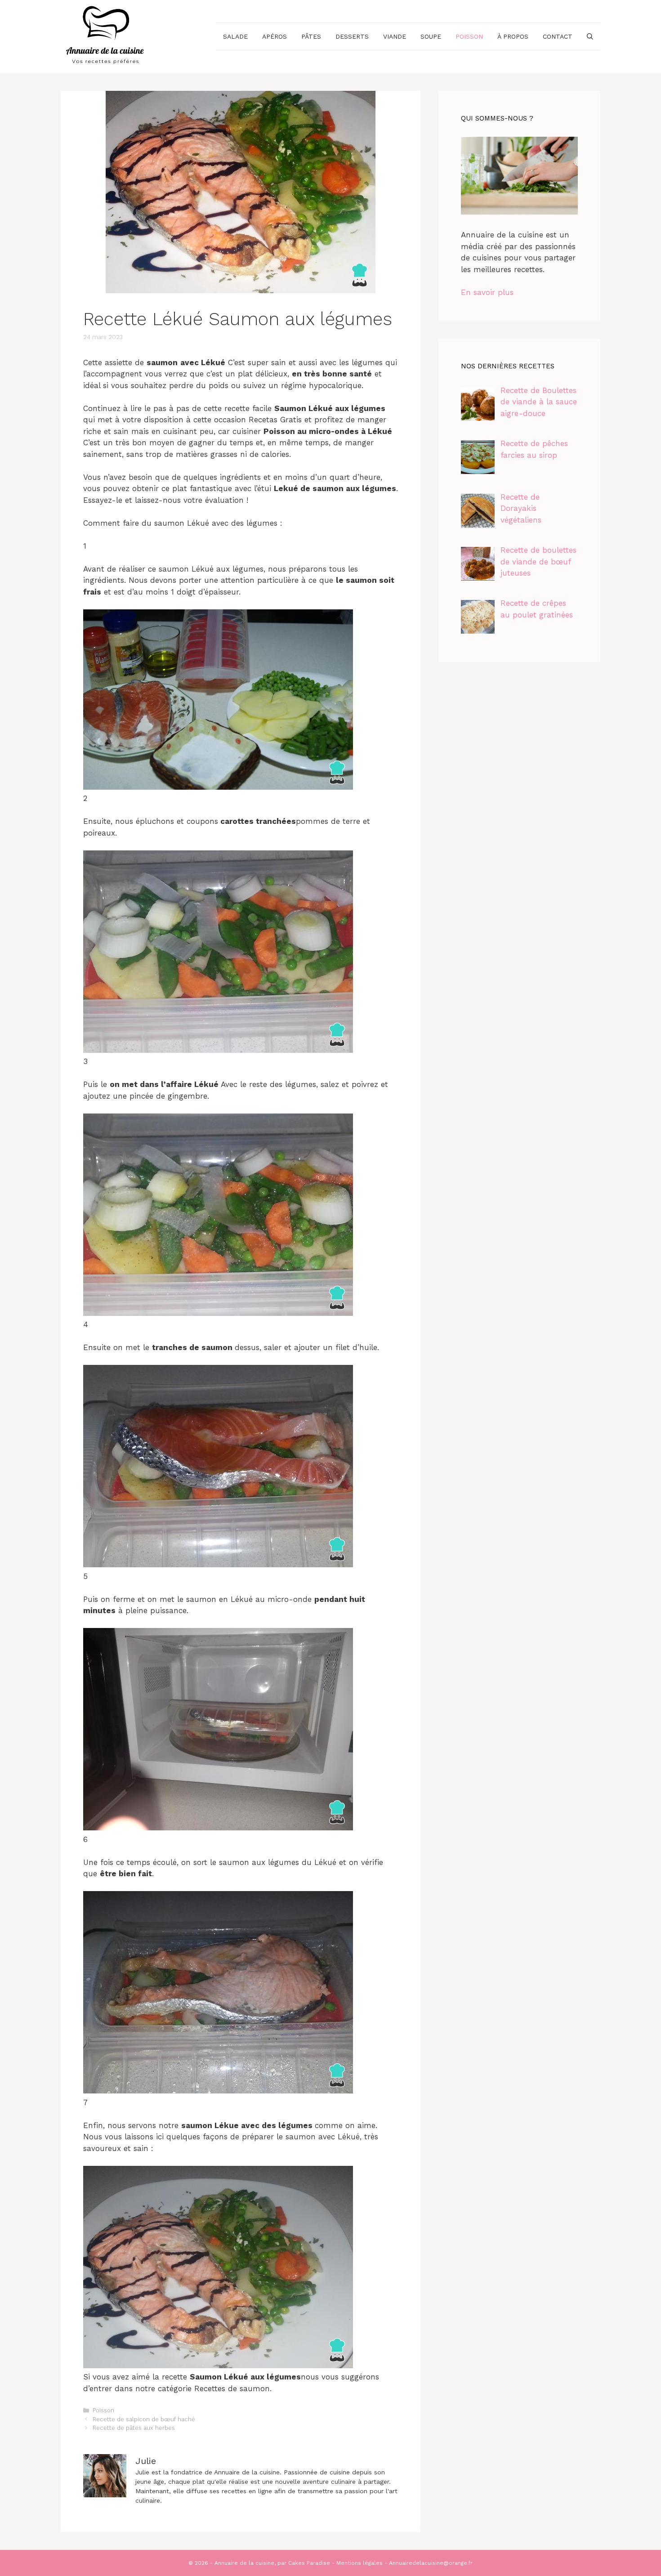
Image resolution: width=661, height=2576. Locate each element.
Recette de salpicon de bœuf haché (144, 2419)
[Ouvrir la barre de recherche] (590, 36)
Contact (558, 36)
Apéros (275, 36)
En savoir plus (487, 292)
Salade (235, 36)
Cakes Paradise (309, 2563)
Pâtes (311, 36)
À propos (513, 36)
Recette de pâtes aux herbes (134, 2428)
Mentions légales (360, 2563)
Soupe (431, 36)
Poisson (469, 36)
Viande (395, 36)
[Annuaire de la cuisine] (106, 36)
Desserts (352, 36)
